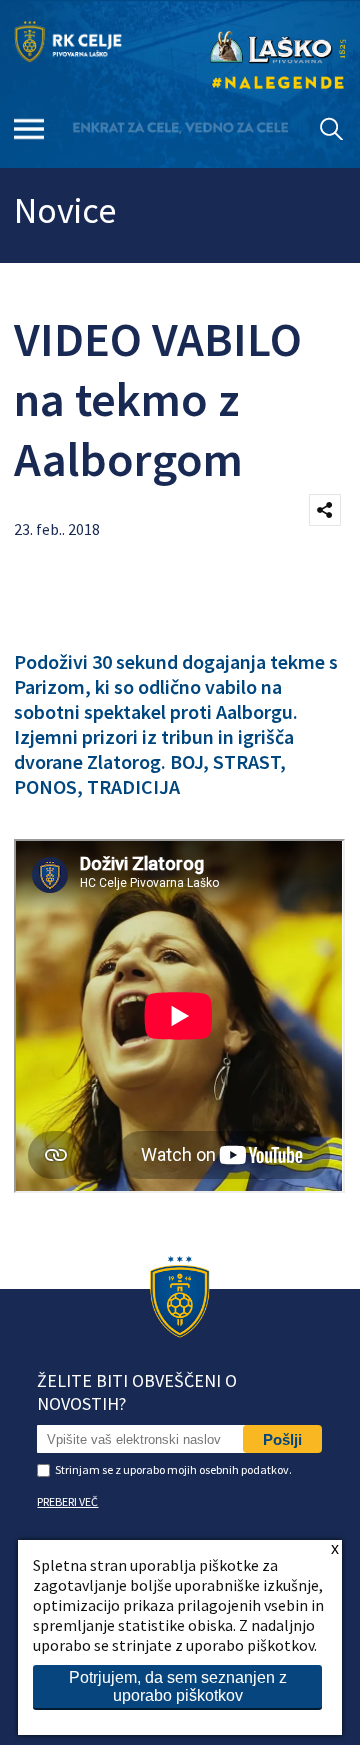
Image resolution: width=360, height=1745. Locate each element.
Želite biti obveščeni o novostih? (137, 1392)
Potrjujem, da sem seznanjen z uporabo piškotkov (178, 1686)
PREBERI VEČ (67, 1501)
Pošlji (282, 1439)
